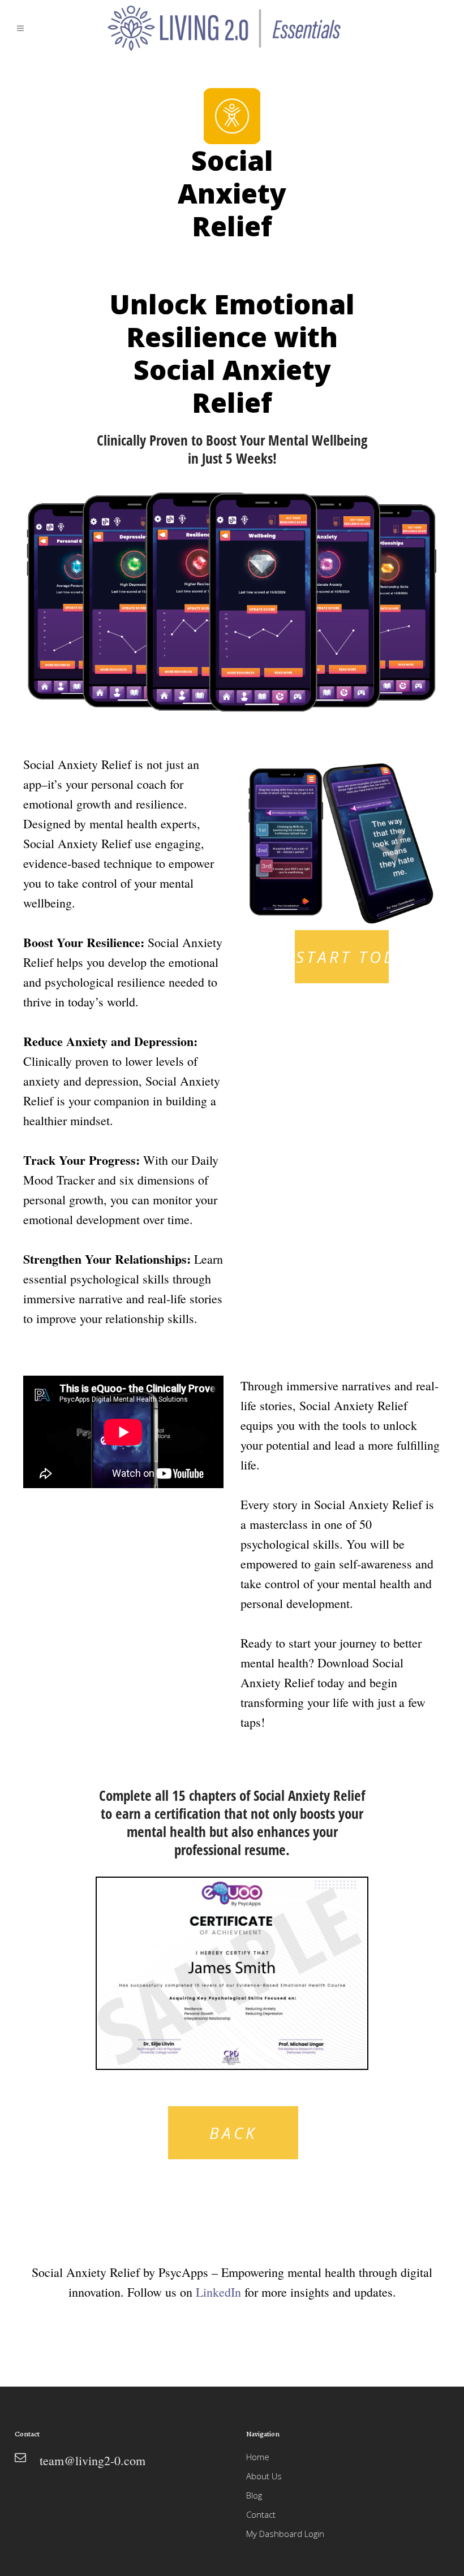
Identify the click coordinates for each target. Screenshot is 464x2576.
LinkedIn (218, 2292)
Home (258, 2457)
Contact (261, 2514)
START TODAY (342, 957)
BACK (233, 2133)
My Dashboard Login (285, 2534)
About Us (264, 2476)
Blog (254, 2495)
